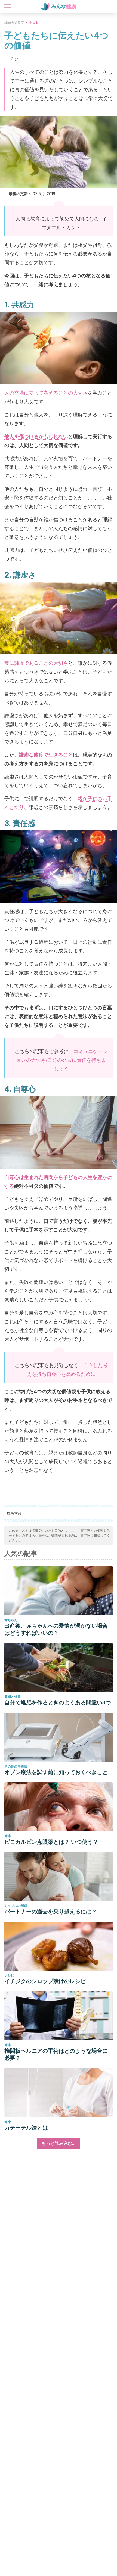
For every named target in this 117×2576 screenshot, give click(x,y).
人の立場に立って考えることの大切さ (46, 393)
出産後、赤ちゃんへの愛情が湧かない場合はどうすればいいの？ (56, 1629)
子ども (34, 22)
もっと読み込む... (59, 2143)
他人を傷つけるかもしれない (36, 436)
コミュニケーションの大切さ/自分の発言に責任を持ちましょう (62, 1060)
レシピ (9, 1975)
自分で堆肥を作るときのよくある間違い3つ (58, 1702)
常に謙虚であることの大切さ (36, 663)
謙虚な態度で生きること (46, 755)
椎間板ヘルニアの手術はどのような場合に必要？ (56, 2054)
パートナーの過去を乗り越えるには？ (51, 1912)
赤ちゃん (11, 1620)
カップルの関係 (16, 1906)
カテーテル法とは (26, 2128)
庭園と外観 (13, 1697)
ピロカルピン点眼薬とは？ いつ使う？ (51, 1842)
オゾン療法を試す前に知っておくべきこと (56, 1772)
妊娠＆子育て (14, 22)
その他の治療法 (16, 1766)
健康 (8, 1836)
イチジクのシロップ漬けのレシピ (45, 1981)
